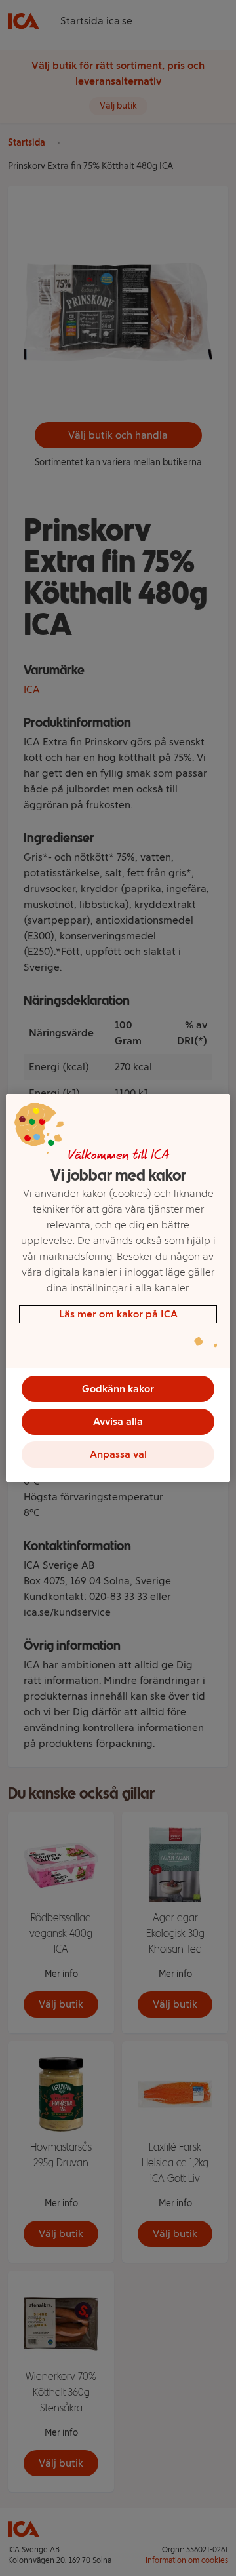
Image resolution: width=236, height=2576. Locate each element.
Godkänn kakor (118, 1389)
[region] (118, 1288)
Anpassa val (118, 1454)
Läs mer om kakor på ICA (118, 1314)
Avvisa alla (118, 1421)
